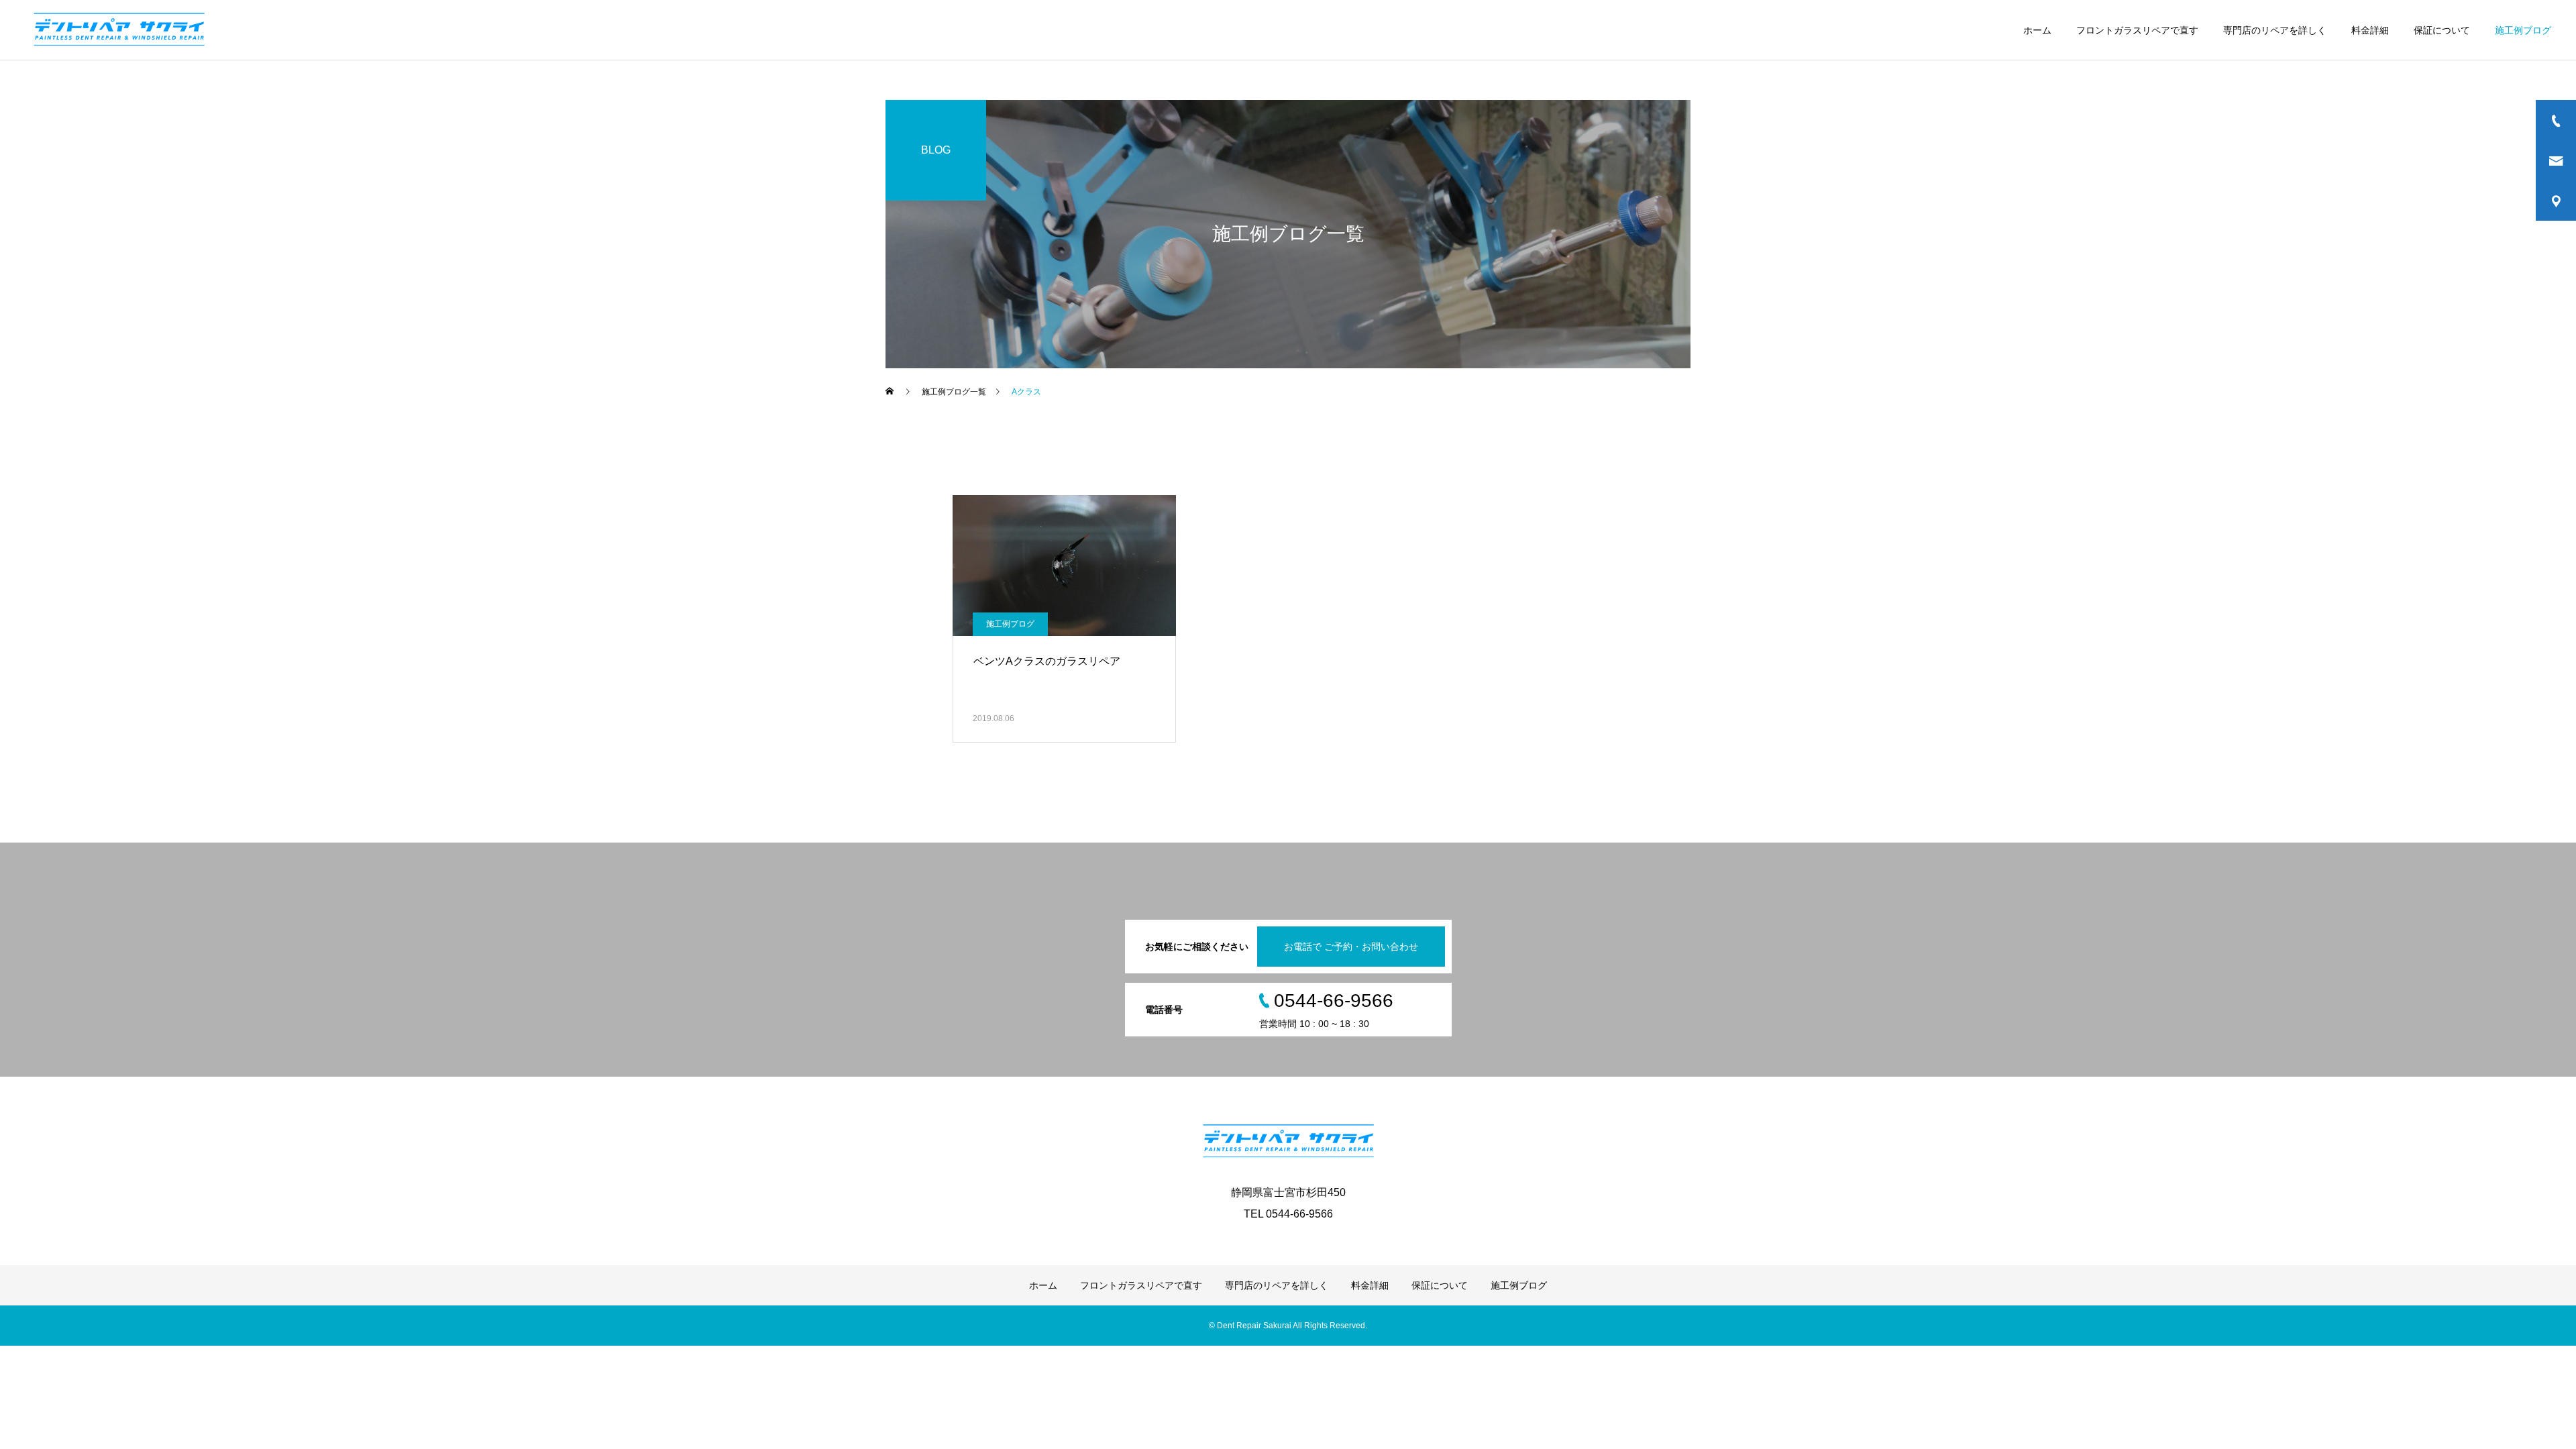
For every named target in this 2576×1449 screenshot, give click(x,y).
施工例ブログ (2523, 30)
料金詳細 (2370, 30)
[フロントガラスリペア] (119, 30)
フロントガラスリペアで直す (2137, 30)
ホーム (2037, 30)
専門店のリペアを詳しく (2275, 30)
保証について (2442, 30)
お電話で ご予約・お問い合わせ (1351, 947)
